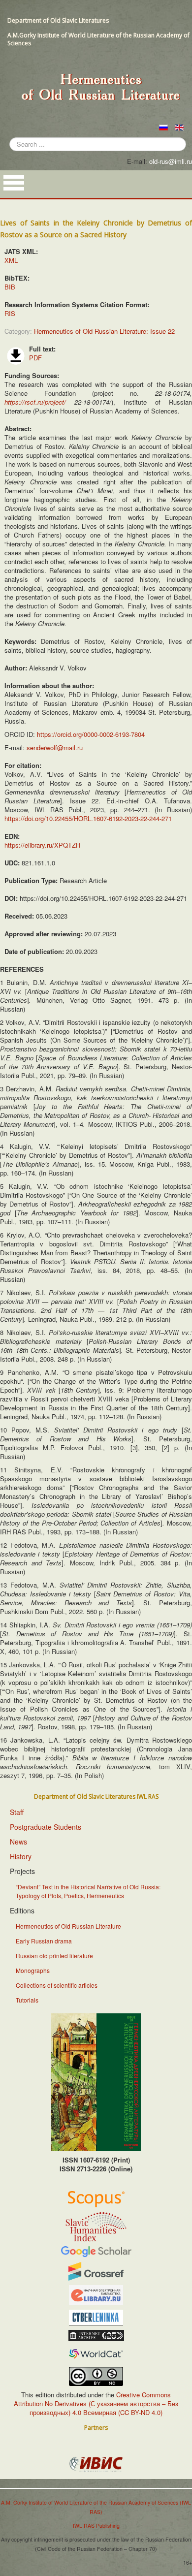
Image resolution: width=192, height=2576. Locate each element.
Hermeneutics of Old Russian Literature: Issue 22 (104, 331)
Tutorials (27, 2000)
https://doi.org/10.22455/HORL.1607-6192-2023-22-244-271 (88, 818)
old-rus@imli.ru (171, 161)
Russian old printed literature (54, 1956)
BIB (10, 287)
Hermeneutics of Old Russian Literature (68, 1926)
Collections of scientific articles (57, 1985)
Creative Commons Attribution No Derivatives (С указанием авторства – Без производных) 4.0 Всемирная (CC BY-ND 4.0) (96, 2403)
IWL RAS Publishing (96, 2526)
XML (11, 260)
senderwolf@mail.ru (55, 747)
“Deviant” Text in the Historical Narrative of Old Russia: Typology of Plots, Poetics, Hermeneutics (88, 1891)
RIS (10, 313)
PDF (35, 358)
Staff (17, 1812)
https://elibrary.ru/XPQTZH (42, 845)
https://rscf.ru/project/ (35, 402)
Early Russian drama (44, 1941)
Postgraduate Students (46, 1827)
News (18, 1842)
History (21, 1856)
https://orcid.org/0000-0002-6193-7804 (91, 734)
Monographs (33, 1970)
